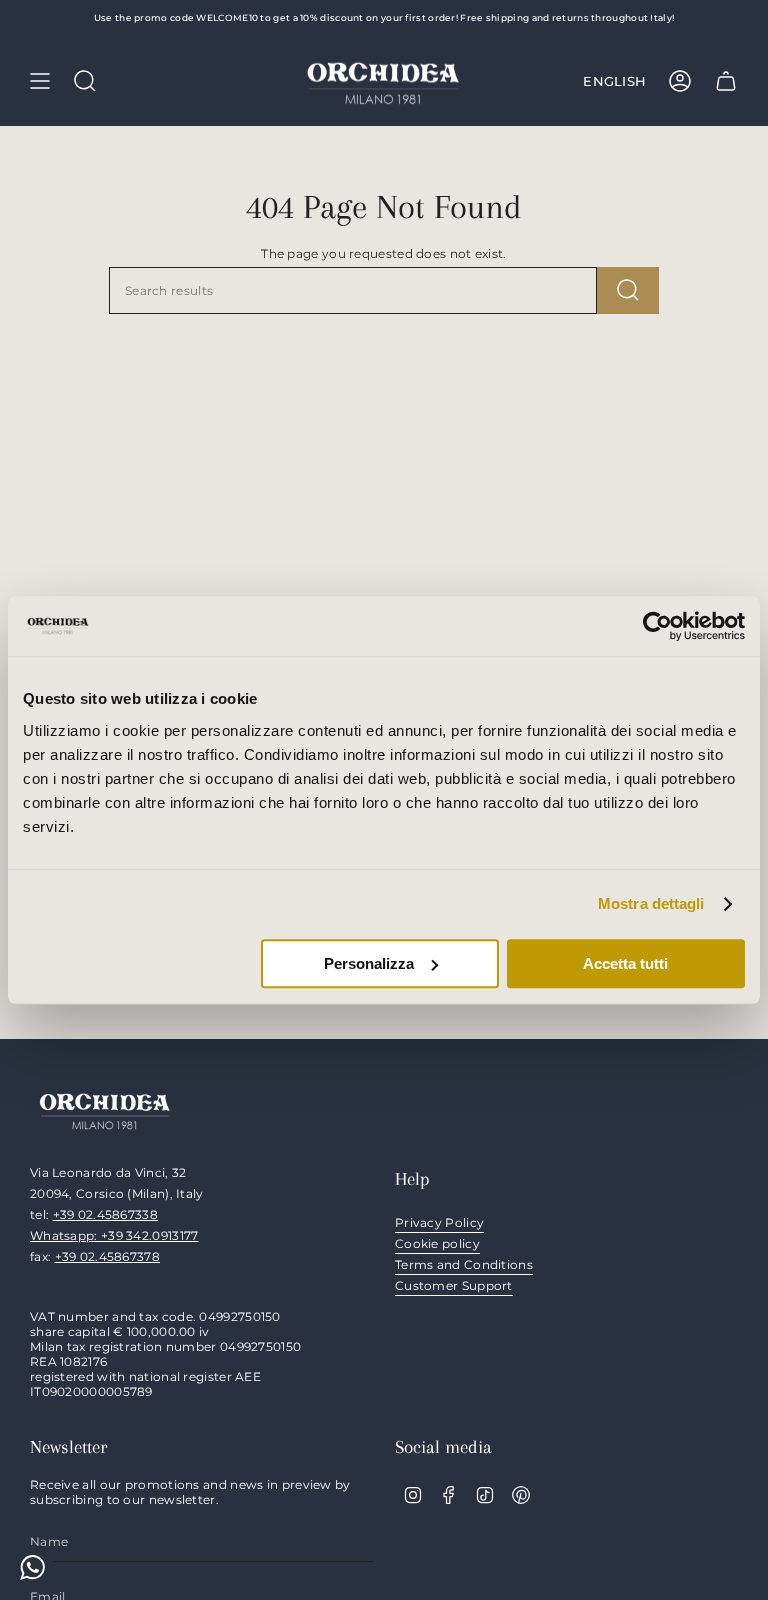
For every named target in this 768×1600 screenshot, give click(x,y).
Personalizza (369, 963)
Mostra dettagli (651, 903)
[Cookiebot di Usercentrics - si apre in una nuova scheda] (657, 626)
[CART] (726, 81)
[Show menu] (40, 81)
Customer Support (454, 1285)
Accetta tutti (625, 963)
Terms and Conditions (464, 1264)
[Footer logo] (105, 1109)
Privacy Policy (439, 1222)
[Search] (628, 290)
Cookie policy (437, 1243)
